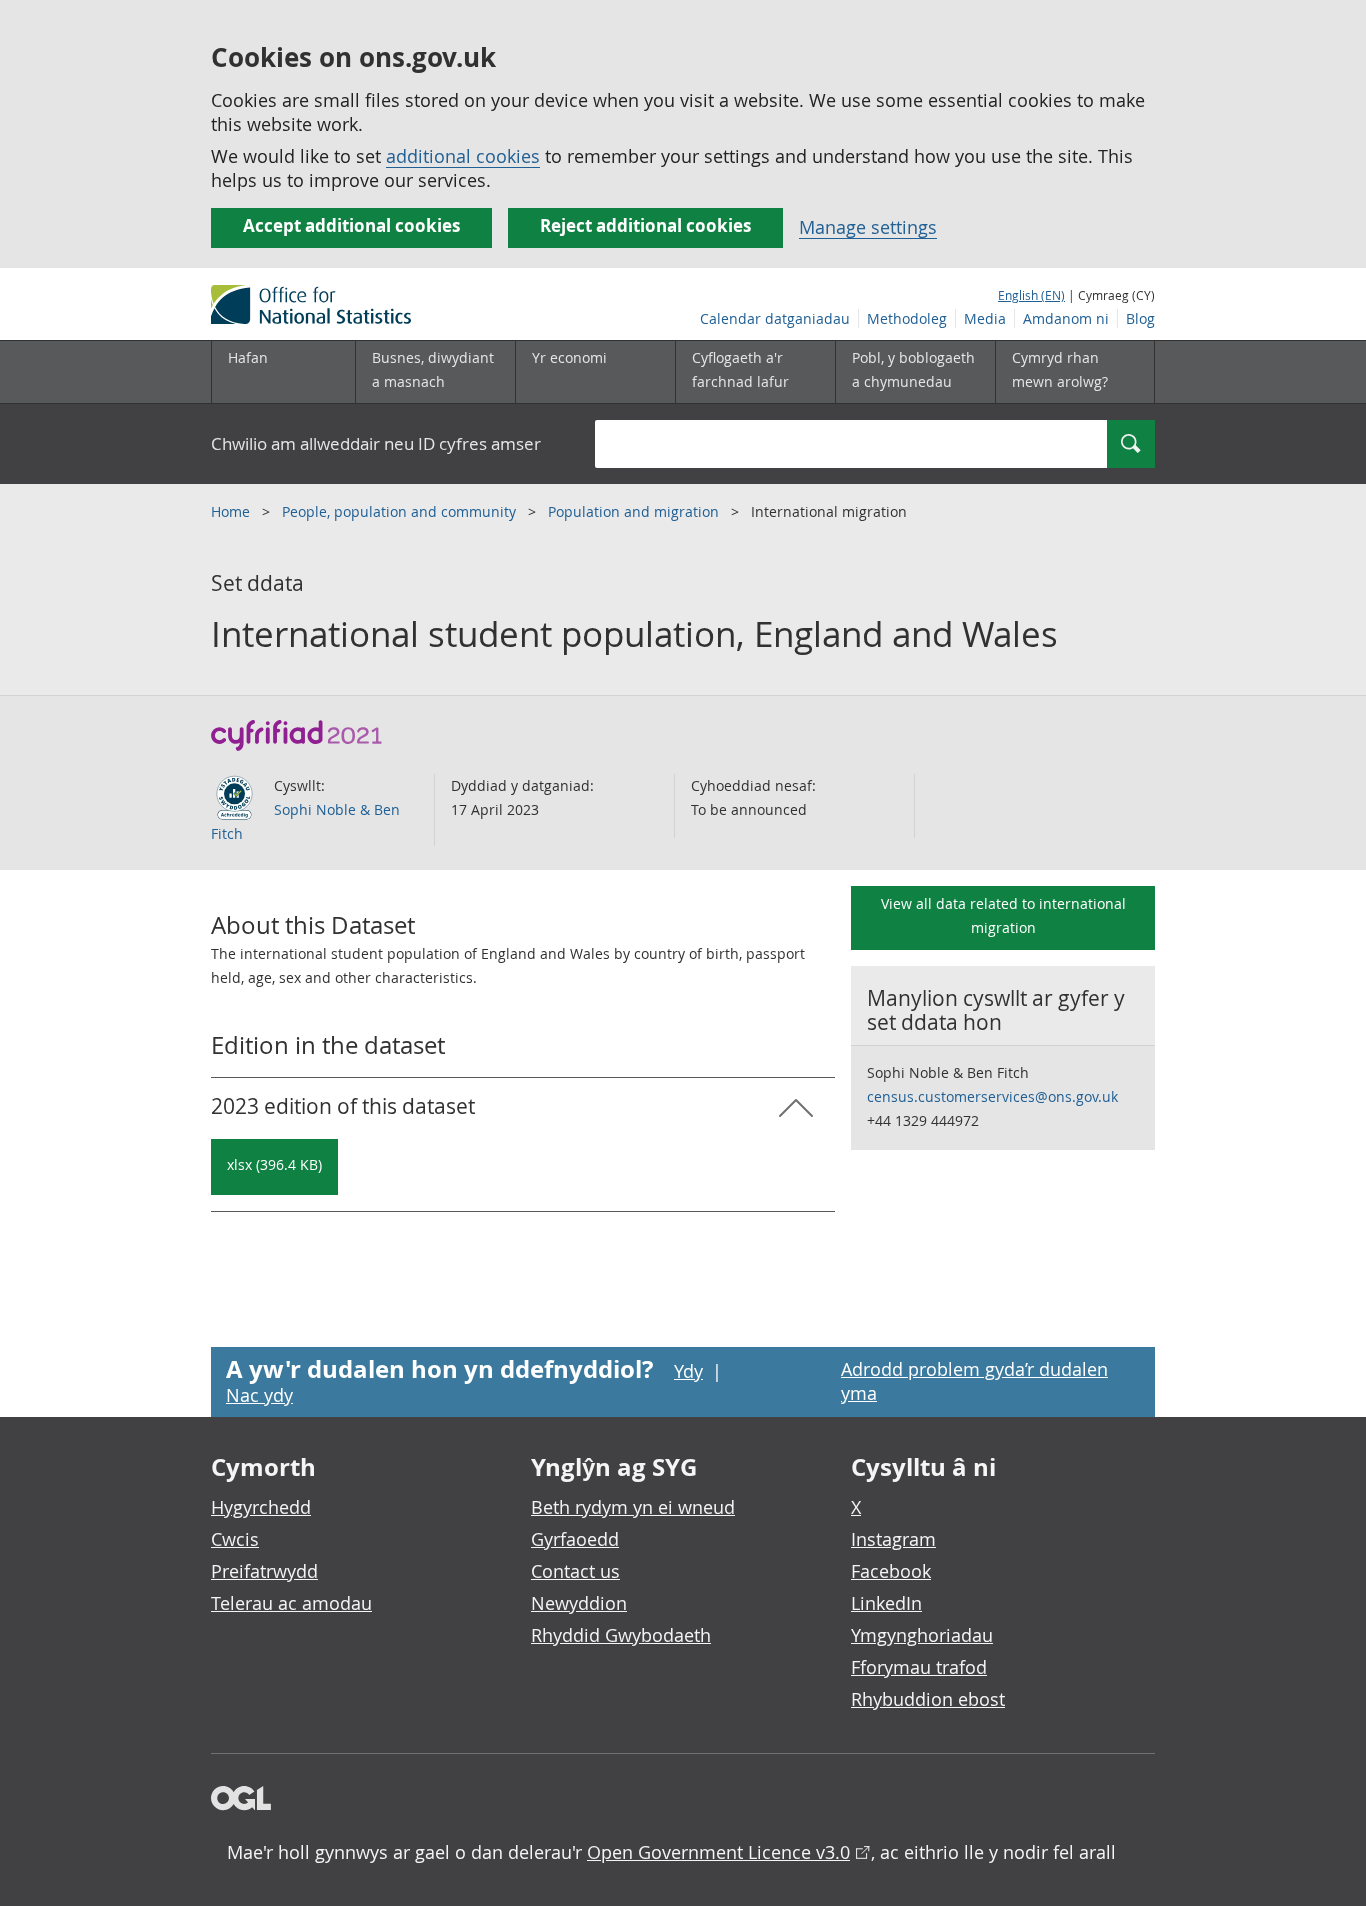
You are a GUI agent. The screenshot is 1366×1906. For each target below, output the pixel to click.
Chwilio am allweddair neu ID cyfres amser (376, 443)
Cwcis (235, 1539)
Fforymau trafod (919, 1667)
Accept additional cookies (351, 225)
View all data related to (1003, 915)
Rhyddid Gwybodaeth (621, 1635)
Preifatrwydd (264, 1571)
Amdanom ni (1066, 318)
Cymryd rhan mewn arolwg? (1060, 369)
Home (232, 511)
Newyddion (579, 1603)
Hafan (248, 357)
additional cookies (463, 156)
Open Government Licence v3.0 (718, 1852)
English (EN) (1031, 295)
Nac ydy (259, 1395)
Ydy (688, 1371)
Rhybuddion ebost (928, 1699)
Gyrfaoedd (575, 1539)
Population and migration (635, 511)
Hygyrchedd (261, 1507)
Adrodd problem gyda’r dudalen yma (974, 1381)
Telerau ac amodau (291, 1603)
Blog (1140, 318)
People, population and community (401, 511)
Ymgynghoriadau (922, 1635)
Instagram (893, 1539)
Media (985, 318)
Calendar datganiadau (775, 318)
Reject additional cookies (645, 225)
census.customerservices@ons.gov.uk (992, 1096)
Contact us (575, 1571)
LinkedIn (886, 1603)
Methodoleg (907, 318)
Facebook (891, 1571)
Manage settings (868, 227)
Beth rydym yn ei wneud (633, 1507)
